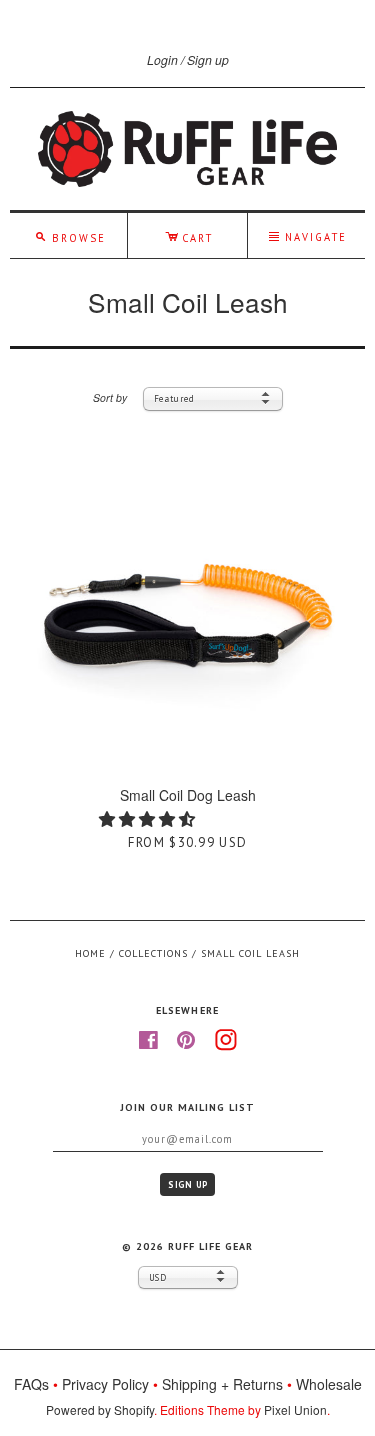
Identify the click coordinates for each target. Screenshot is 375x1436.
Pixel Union (295, 1409)
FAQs (31, 1384)
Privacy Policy (105, 1384)
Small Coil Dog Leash (188, 795)
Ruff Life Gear (210, 1246)
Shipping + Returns (222, 1384)
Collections (153, 953)
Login (162, 59)
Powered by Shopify (100, 1409)
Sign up (208, 59)
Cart (189, 235)
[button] (149, 818)
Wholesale (329, 1384)
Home (90, 953)
